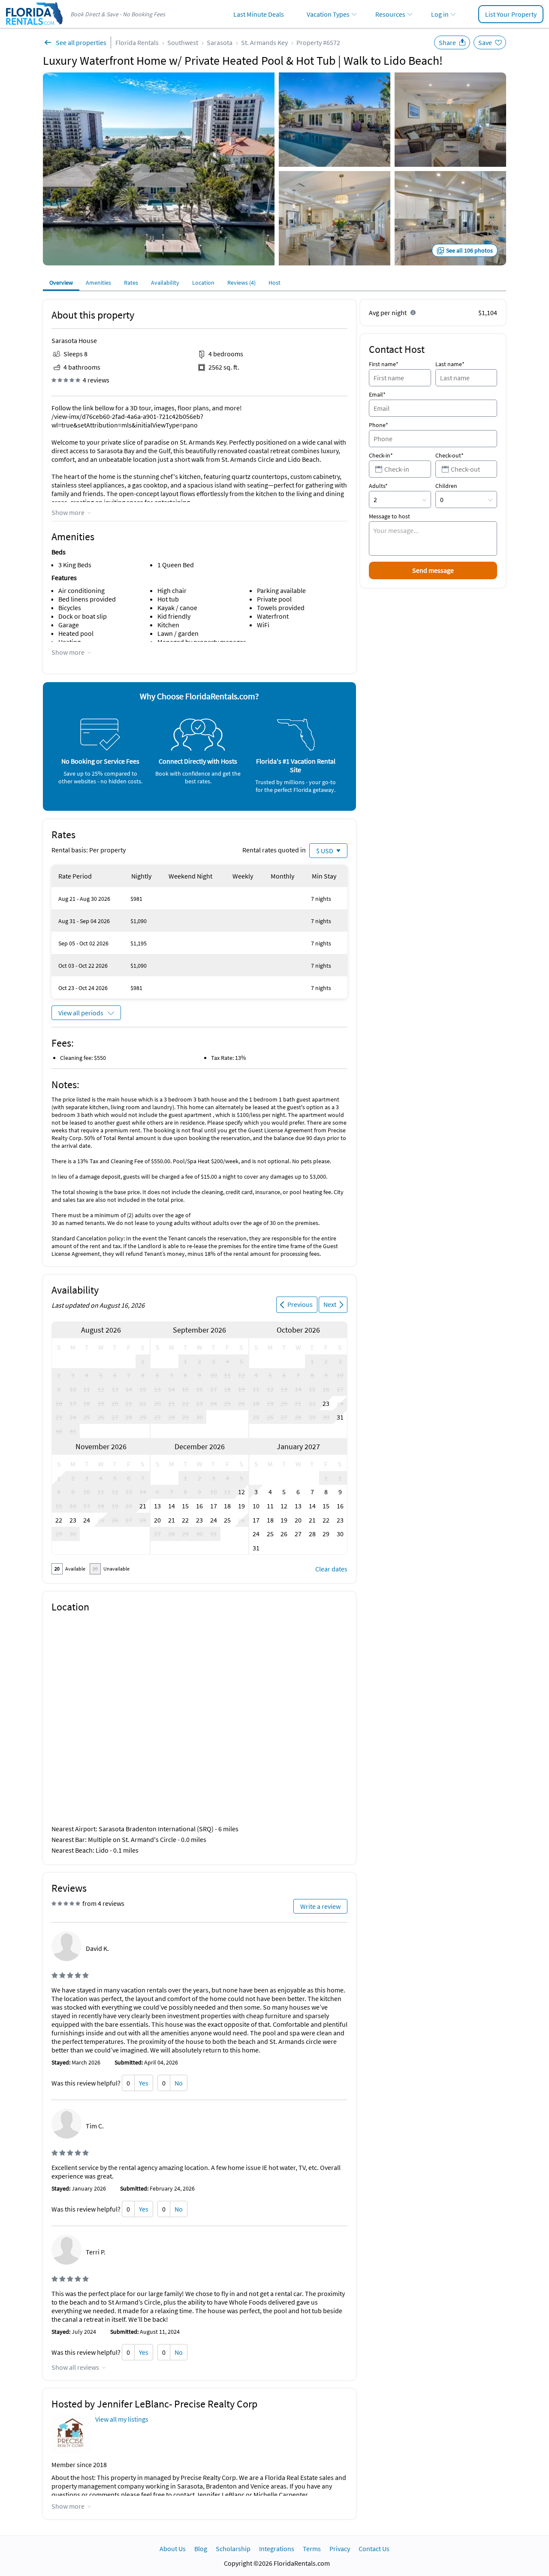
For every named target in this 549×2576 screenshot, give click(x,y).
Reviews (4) (241, 283)
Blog (201, 2549)
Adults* (378, 486)
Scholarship (233, 2549)
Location (203, 283)
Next (330, 1304)
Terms (312, 2549)
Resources (390, 14)
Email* (377, 394)
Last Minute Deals (259, 14)
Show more (68, 512)
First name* (384, 364)
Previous (300, 1304)
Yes (144, 2083)
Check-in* (381, 455)
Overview (61, 283)
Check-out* (449, 455)
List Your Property (511, 14)
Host (274, 283)
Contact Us (374, 2549)
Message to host (389, 516)
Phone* (379, 425)
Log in (440, 14)
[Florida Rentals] (34, 26)
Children (446, 486)
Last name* (450, 364)
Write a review (320, 1906)
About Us (173, 2549)
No (179, 2083)
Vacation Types (328, 14)
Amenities (98, 283)
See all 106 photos (469, 250)
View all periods (81, 1013)
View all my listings (122, 2419)
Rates (131, 283)
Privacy (340, 2549)
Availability (165, 283)
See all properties (81, 42)
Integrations (277, 2549)
